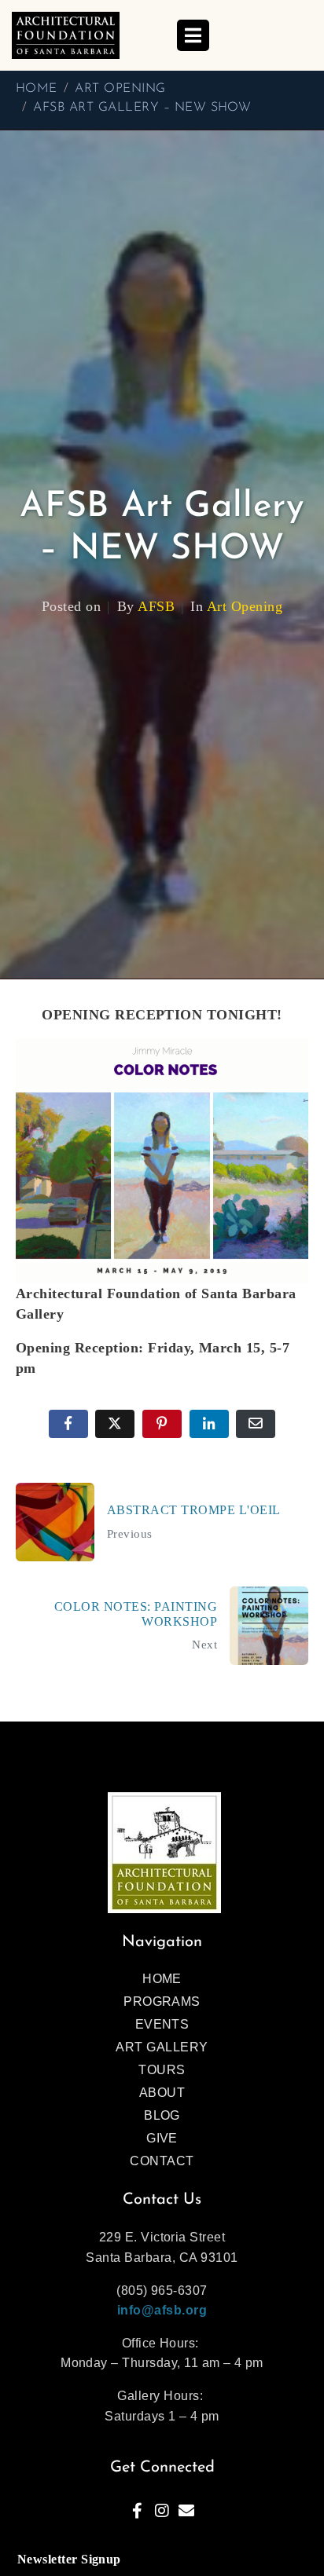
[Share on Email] (256, 1424)
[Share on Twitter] (115, 1424)
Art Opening (245, 606)
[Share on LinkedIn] (209, 1424)
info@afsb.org (162, 2310)
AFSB (156, 606)
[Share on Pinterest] (162, 1424)
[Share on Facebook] (68, 1424)
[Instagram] (162, 2511)
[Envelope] (186, 2511)
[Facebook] (138, 2511)
